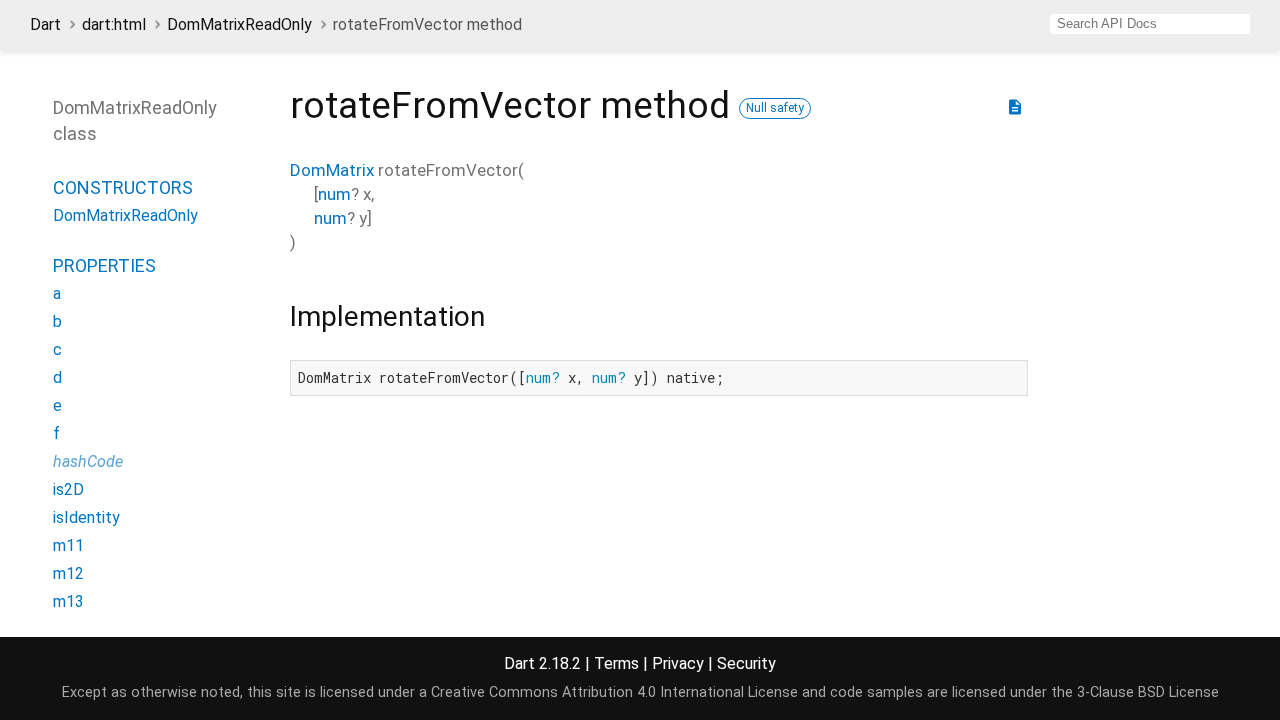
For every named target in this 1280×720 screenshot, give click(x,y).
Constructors (123, 187)
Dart (45, 24)
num (334, 194)
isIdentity (86, 517)
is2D (68, 489)
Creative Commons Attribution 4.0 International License (614, 692)
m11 (68, 545)
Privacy (678, 663)
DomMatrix (332, 170)
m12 (68, 573)
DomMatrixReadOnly (239, 24)
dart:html (114, 24)
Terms (616, 663)
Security (746, 663)
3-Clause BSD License (1148, 692)
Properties (104, 265)
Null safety (775, 108)
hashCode (88, 461)
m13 (68, 601)
